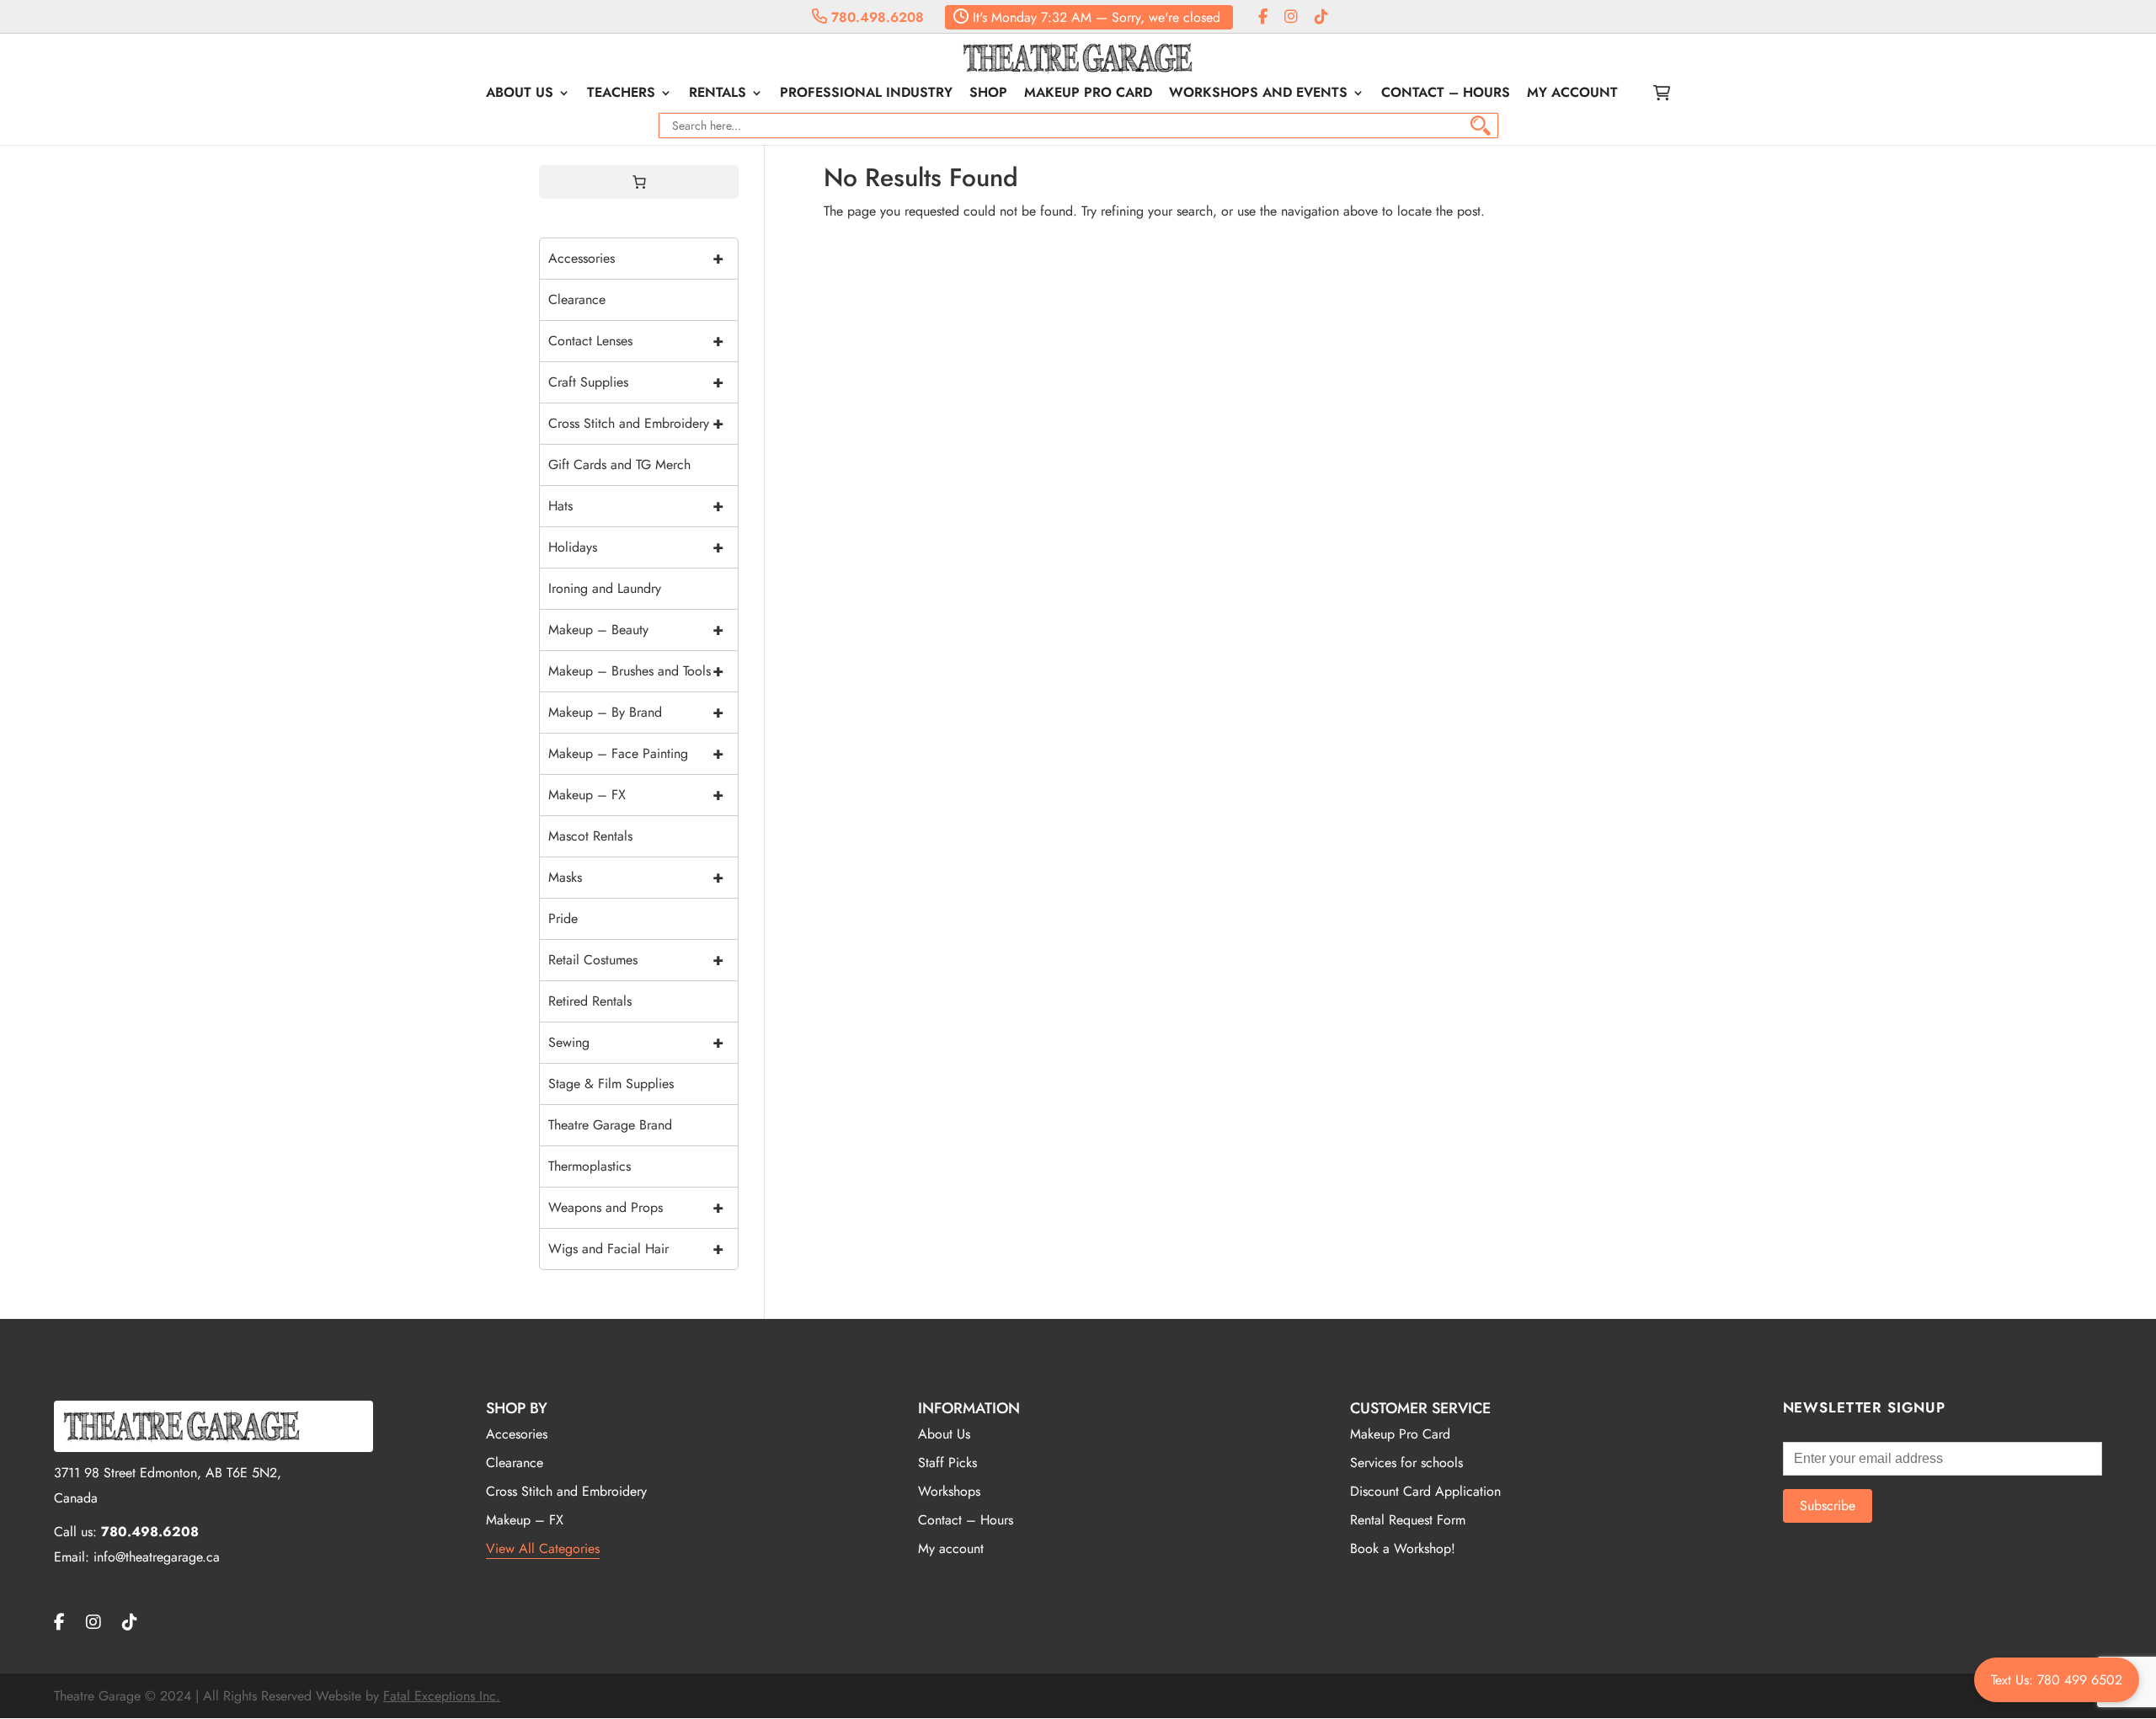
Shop (988, 94)
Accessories (636, 258)
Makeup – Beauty (636, 630)
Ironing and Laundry (605, 588)
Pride (563, 918)
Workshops (949, 1491)
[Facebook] (1263, 17)
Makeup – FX (636, 795)
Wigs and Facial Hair (636, 1249)
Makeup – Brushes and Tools (636, 671)
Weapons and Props (636, 1207)
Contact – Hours (1446, 94)
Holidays (636, 547)
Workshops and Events (1258, 94)
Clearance (577, 299)
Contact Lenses (636, 341)
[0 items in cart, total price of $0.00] (639, 182)
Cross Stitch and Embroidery (636, 423)
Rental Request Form (1408, 1520)
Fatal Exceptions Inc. (442, 1696)
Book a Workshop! (1403, 1548)
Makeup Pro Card (1088, 94)
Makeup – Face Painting (636, 753)
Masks (636, 877)
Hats (636, 506)
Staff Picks (947, 1463)
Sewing (636, 1042)
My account (1572, 94)
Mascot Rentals (590, 836)
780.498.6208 (875, 17)
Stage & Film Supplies (611, 1084)
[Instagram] (1291, 17)
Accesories (517, 1434)
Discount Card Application (1425, 1491)
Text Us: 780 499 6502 (2057, 1680)
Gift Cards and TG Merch (619, 464)
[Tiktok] (1321, 17)
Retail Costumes (636, 960)
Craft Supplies (636, 382)
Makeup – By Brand (636, 712)
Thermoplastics (590, 1166)
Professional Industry (866, 94)
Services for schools (1406, 1463)
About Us (520, 94)
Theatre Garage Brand (610, 1125)
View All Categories (543, 1548)
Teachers (621, 94)
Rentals (718, 94)
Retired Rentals (590, 1001)
